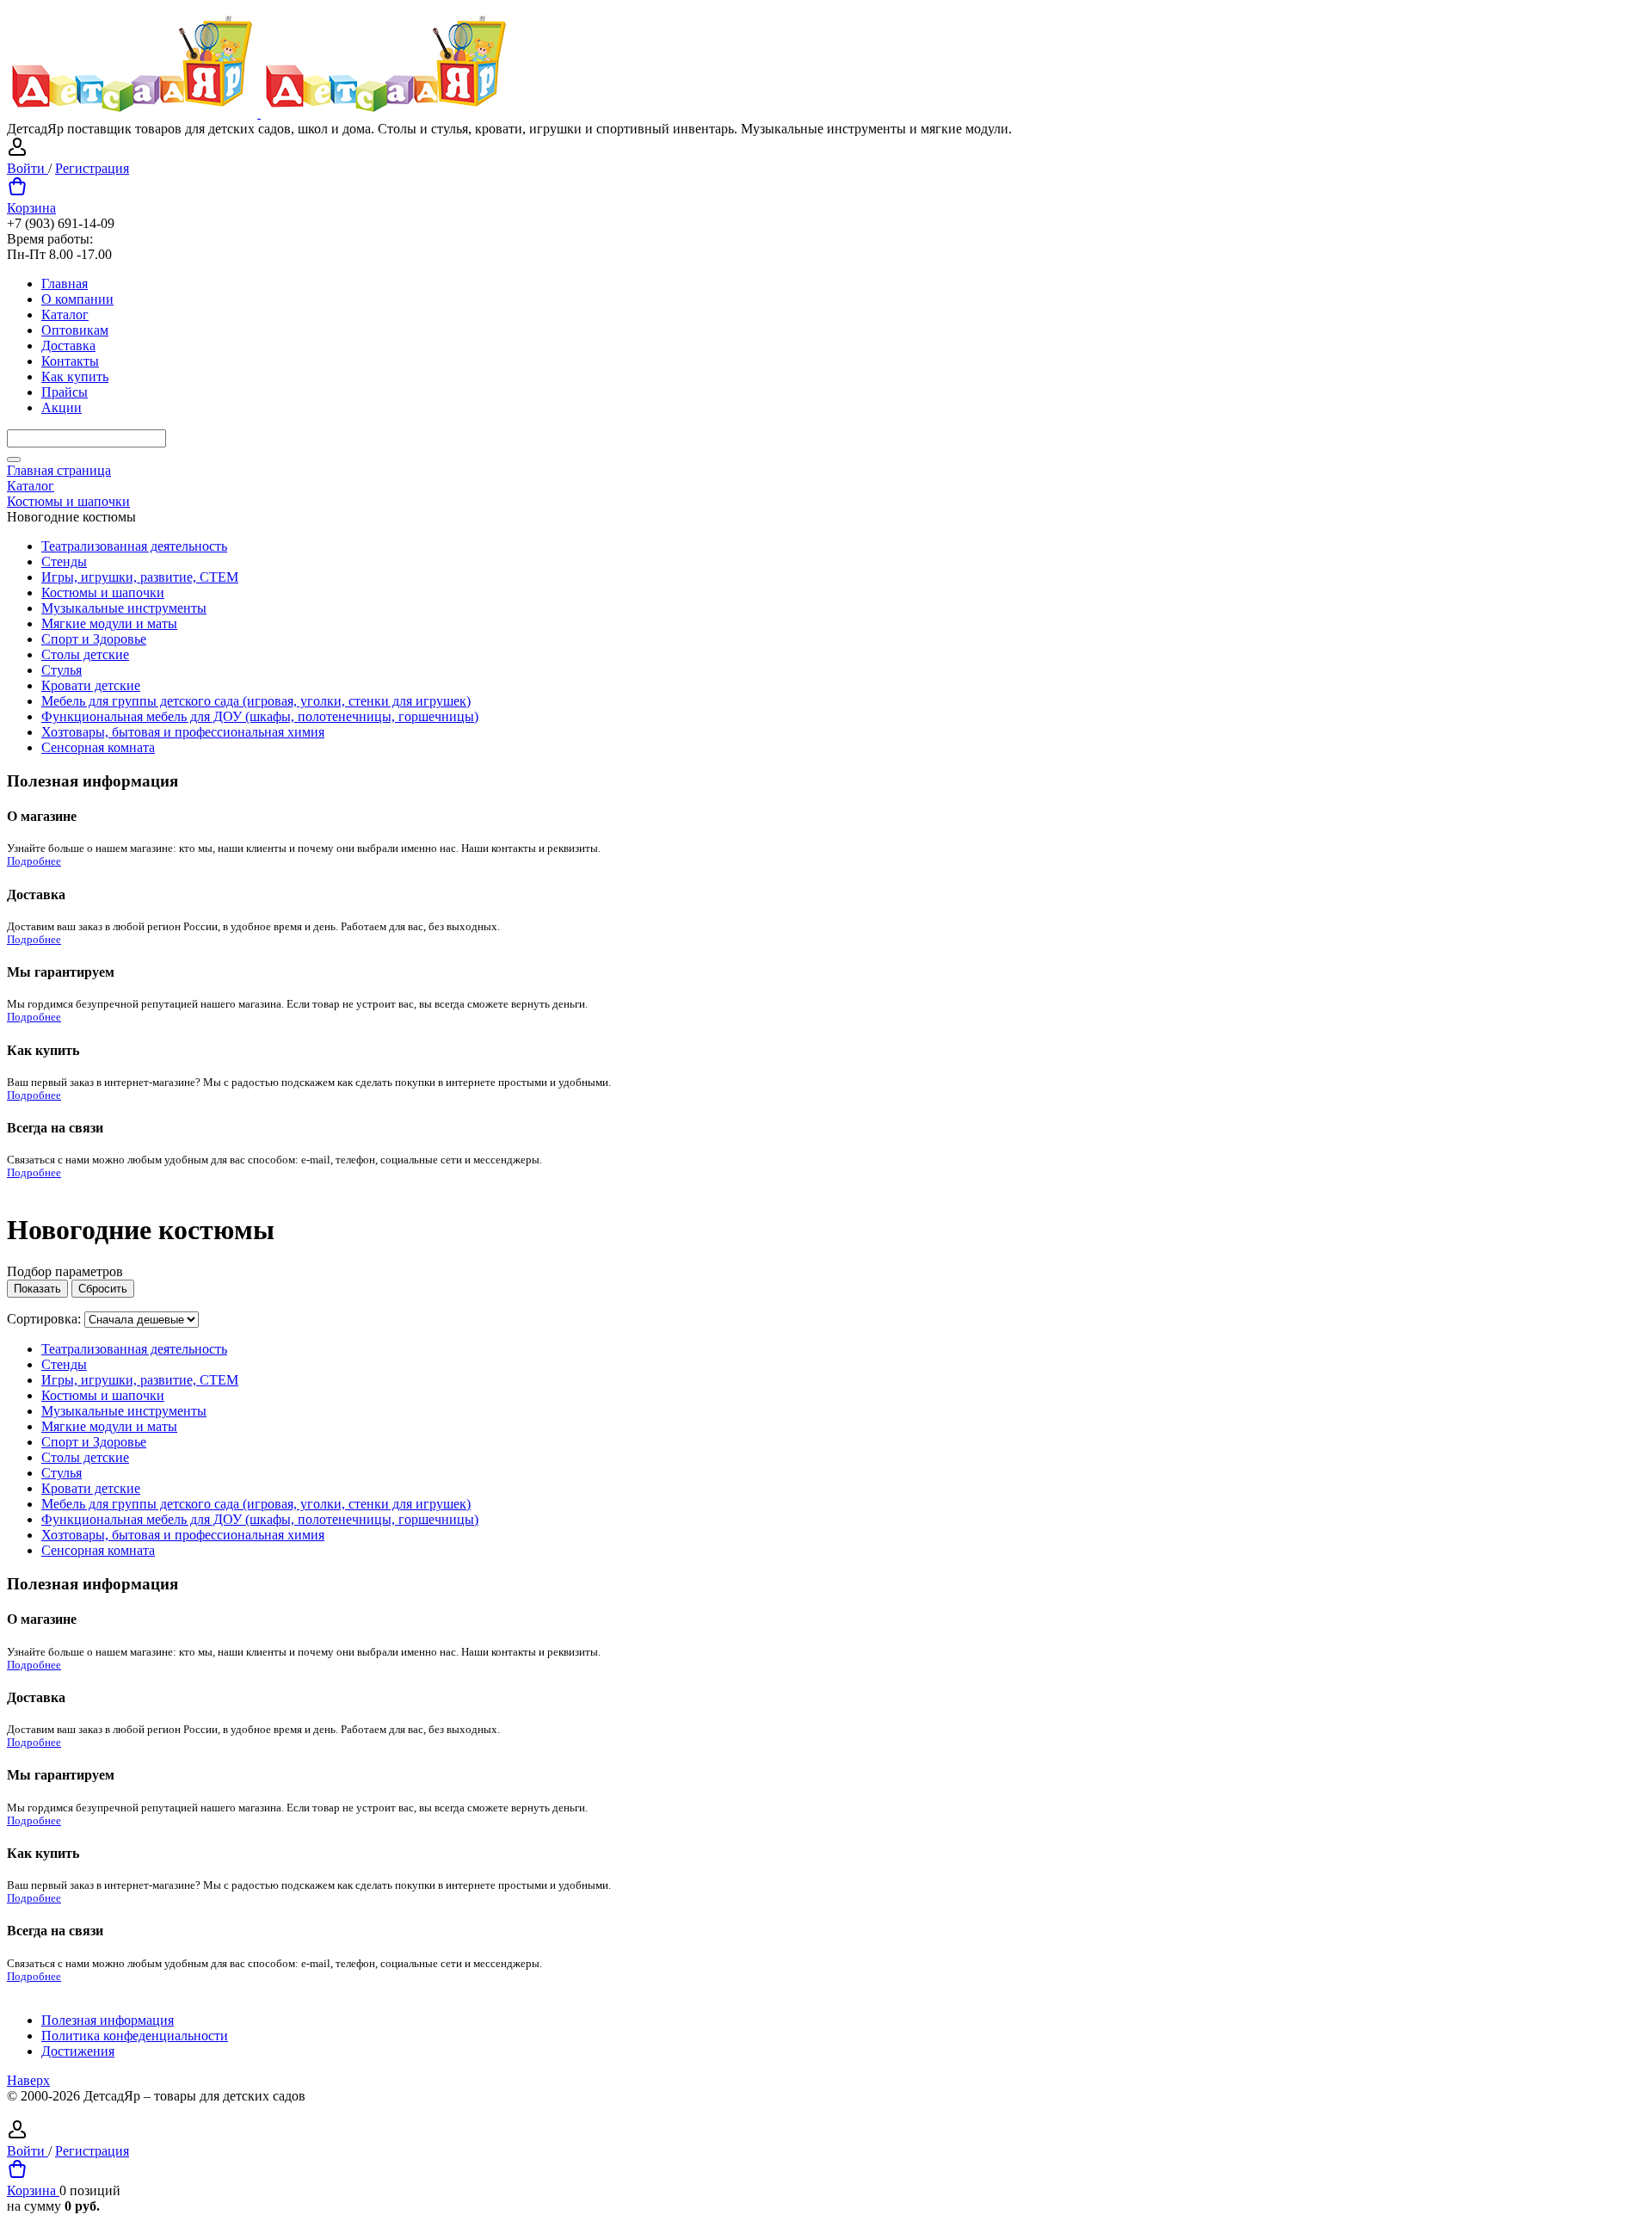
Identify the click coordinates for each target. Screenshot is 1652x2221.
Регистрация (92, 168)
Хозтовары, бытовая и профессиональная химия (183, 732)
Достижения (78, 2051)
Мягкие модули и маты (109, 623)
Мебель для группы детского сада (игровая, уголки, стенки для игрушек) (256, 701)
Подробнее (34, 861)
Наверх (28, 2080)
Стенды (64, 561)
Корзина (31, 208)
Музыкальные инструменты (124, 608)
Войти (28, 168)
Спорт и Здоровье (94, 639)
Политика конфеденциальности (135, 2036)
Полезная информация (108, 2020)
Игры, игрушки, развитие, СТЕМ (140, 577)
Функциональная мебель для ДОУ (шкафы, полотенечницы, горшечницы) (260, 716)
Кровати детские (91, 685)
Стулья (62, 670)
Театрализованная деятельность (134, 546)
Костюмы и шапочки (103, 592)
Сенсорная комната (98, 747)
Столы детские (85, 654)
